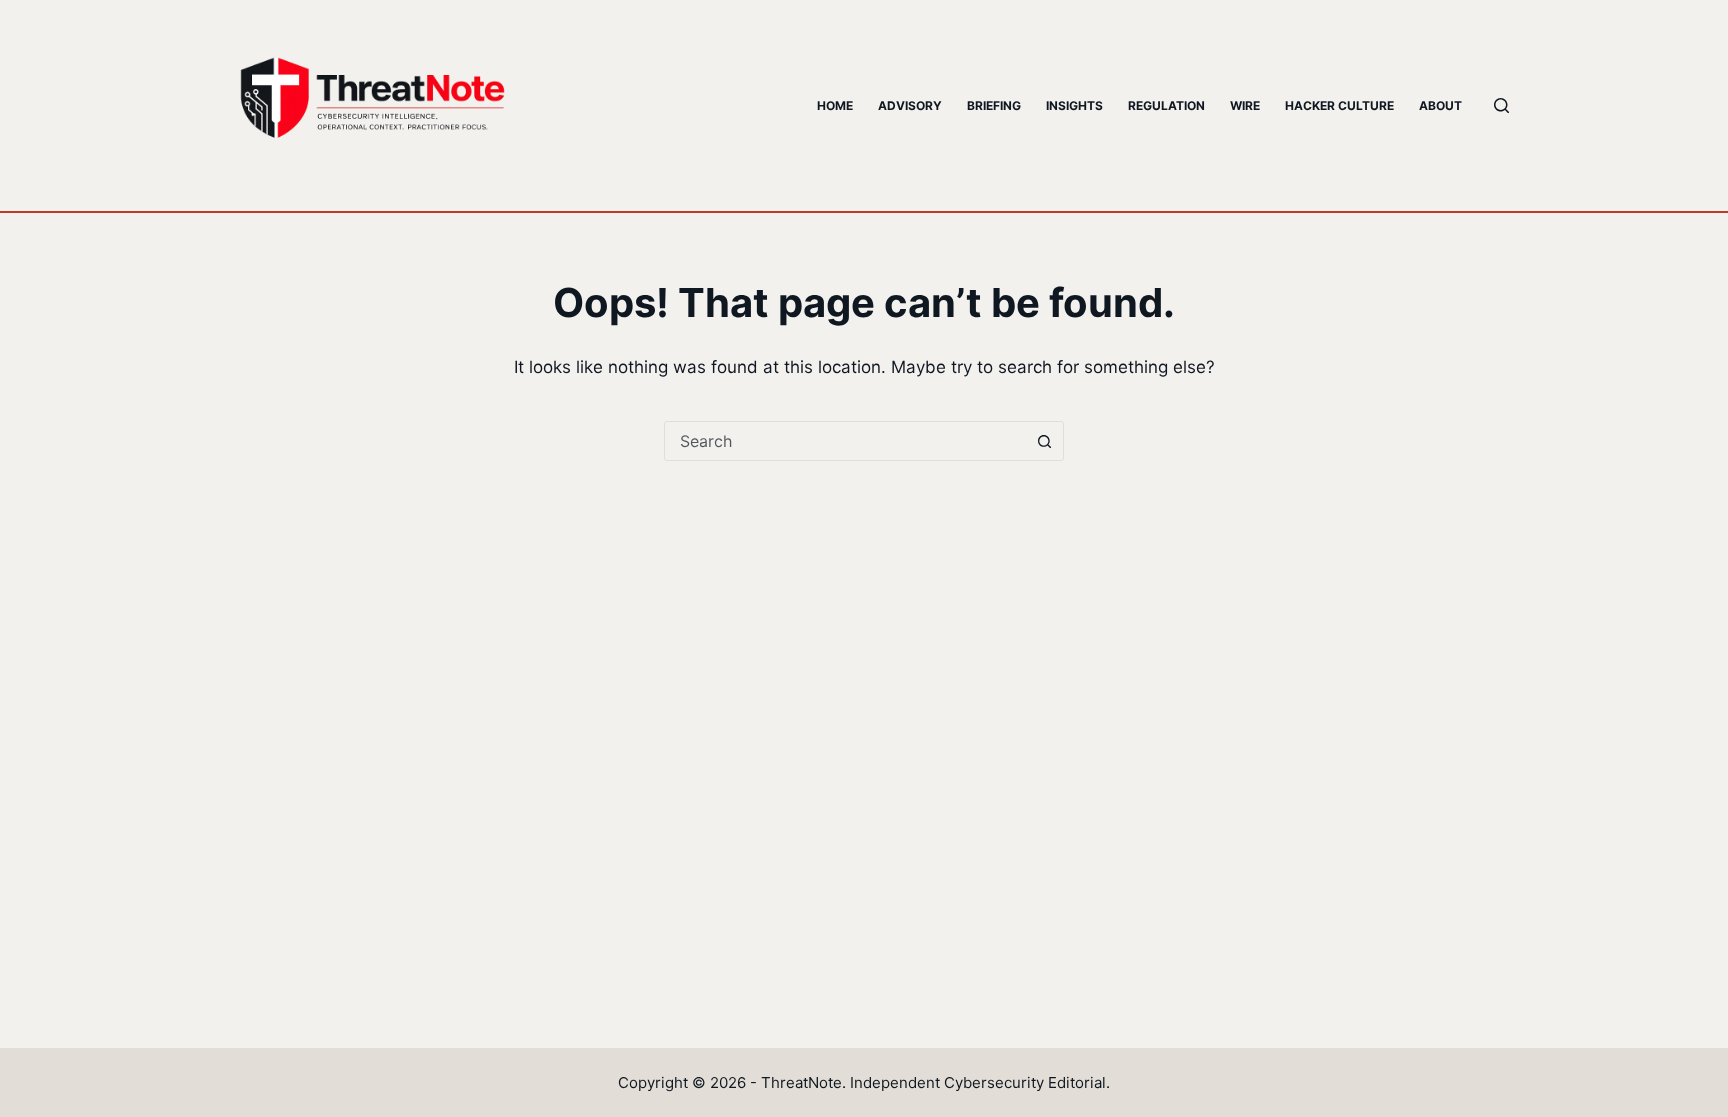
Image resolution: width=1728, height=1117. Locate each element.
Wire (1245, 105)
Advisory (910, 105)
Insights (1074, 105)
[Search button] (1044, 441)
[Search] (1501, 105)
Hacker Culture (1339, 105)
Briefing (994, 105)
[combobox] (845, 441)
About (1440, 105)
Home (835, 105)
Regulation (1166, 105)
